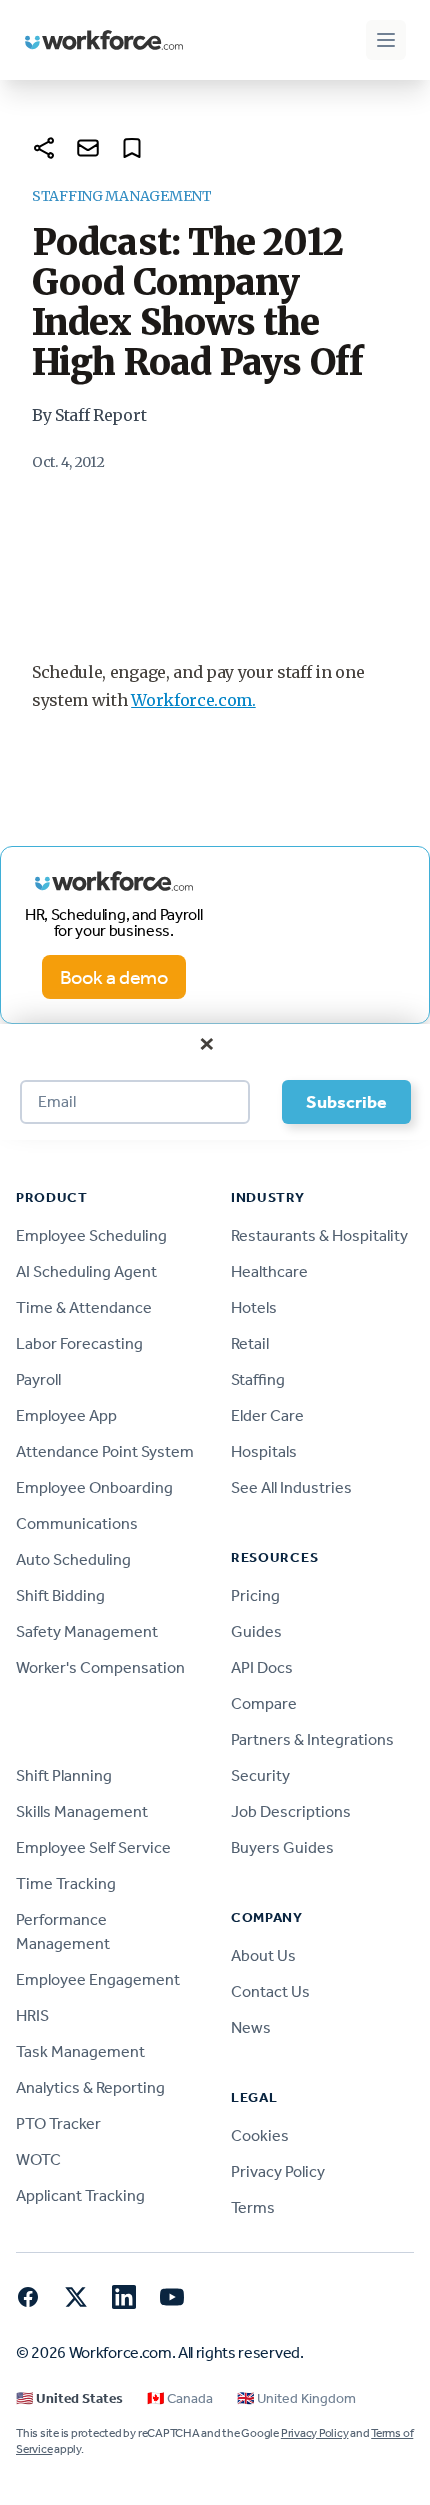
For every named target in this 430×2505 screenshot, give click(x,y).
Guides (256, 1631)
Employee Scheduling (91, 1235)
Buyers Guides (282, 1847)
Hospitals (264, 1451)
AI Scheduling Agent (86, 1271)
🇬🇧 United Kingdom (296, 2398)
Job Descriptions (291, 1811)
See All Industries (291, 1487)
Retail (250, 1343)
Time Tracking (66, 1883)
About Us (263, 1955)
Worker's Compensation (100, 1667)
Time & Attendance (84, 1307)
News (251, 2027)
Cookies (260, 2135)
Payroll (38, 1379)
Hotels (254, 1307)
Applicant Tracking (80, 2195)
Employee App (66, 1415)
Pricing (255, 1595)
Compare (264, 1703)
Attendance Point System (105, 1451)
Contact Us (270, 1991)
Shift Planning (64, 1775)
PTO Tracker (58, 2123)
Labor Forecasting (79, 1343)
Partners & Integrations (312, 1739)
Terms (253, 2207)
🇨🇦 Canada (180, 2398)
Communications (77, 1523)
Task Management (80, 2051)
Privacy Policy (278, 2171)
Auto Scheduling (73, 1559)
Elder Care (267, 1415)
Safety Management (87, 1631)
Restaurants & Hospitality (319, 1235)
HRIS (32, 2015)
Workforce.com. (193, 700)
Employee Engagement (98, 1979)
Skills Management (82, 1811)
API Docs (262, 1667)
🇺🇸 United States (69, 2398)
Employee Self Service (93, 1847)
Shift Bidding (60, 1595)
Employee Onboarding (94, 1487)
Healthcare (269, 1271)
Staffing (258, 1379)
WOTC (38, 2159)
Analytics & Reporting (90, 2087)
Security (260, 1775)
